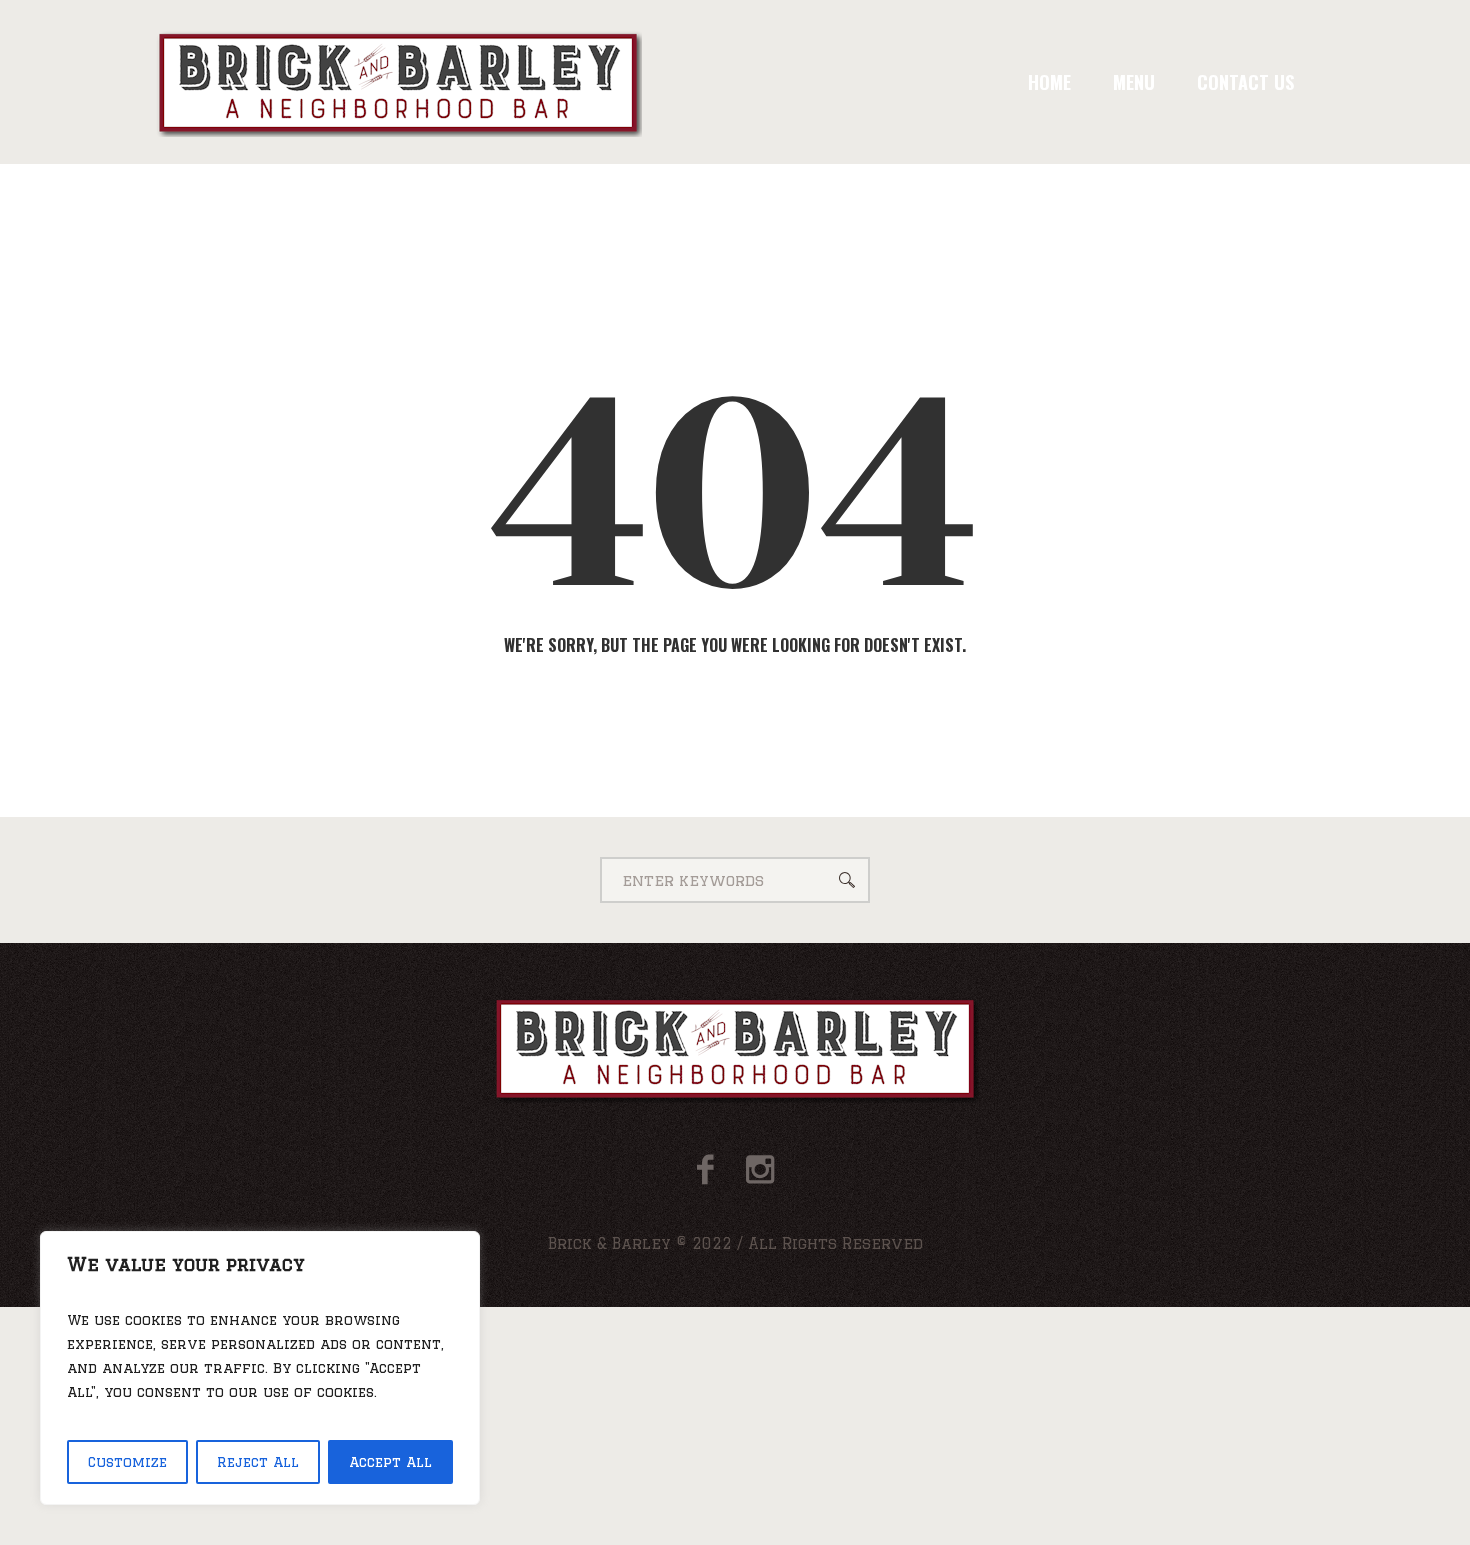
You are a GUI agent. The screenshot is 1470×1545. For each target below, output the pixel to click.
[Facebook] (705, 1169)
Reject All (258, 1462)
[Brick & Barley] (735, 1048)
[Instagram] (759, 1169)
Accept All (390, 1462)
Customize (127, 1462)
